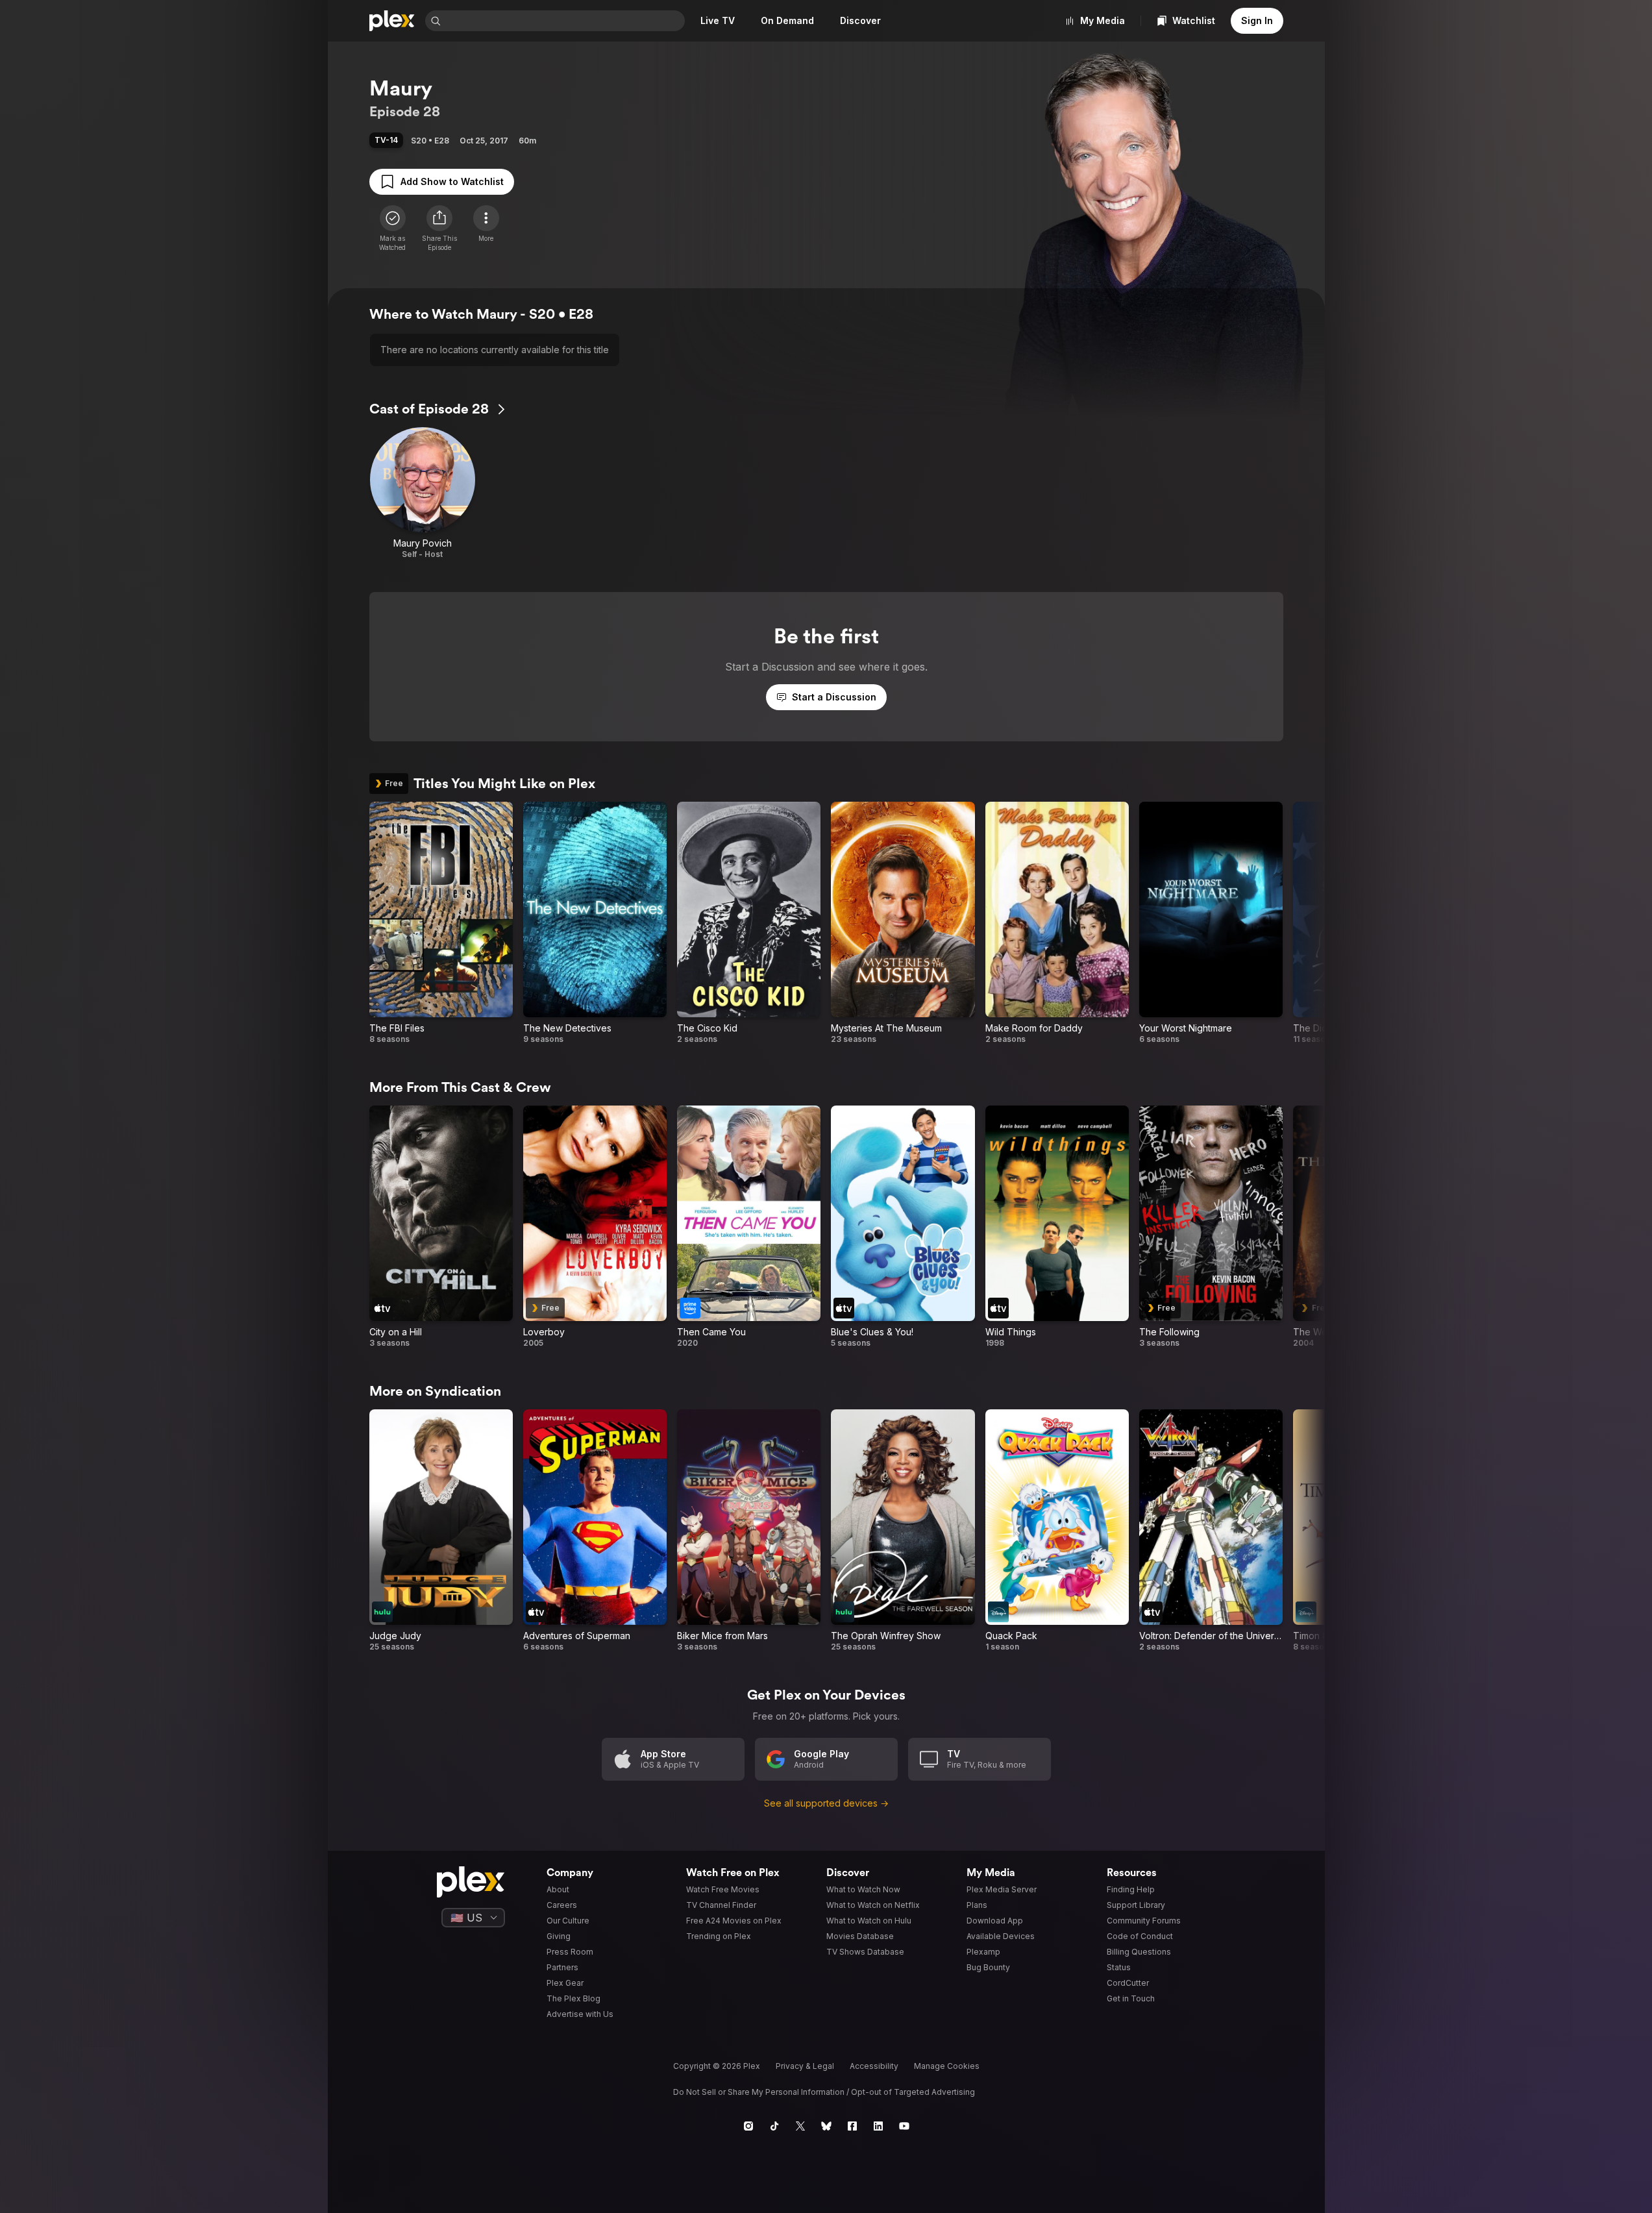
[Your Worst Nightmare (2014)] (1211, 923)
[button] (439, 229)
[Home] (392, 21)
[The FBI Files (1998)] (441, 923)
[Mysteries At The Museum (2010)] (903, 923)
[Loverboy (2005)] (595, 1227)
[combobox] (564, 21)
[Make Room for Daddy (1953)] (1057, 923)
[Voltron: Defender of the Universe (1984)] (1211, 1531)
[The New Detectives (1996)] (595, 923)
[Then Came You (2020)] (749, 1227)
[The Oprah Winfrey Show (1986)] (903, 1531)
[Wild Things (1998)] (1057, 1227)
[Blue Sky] (826, 2126)
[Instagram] (748, 2126)
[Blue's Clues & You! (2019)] (903, 1227)
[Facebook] (852, 2126)
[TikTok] (774, 2126)
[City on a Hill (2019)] (441, 1227)
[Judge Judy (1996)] (441, 1531)
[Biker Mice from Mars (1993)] (749, 1531)
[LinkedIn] (878, 2126)
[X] (800, 2126)
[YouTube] (904, 2126)
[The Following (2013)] (1211, 1227)
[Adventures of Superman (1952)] (595, 1531)
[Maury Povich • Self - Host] (423, 493)
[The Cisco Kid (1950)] (749, 923)
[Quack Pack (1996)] (1057, 1531)
